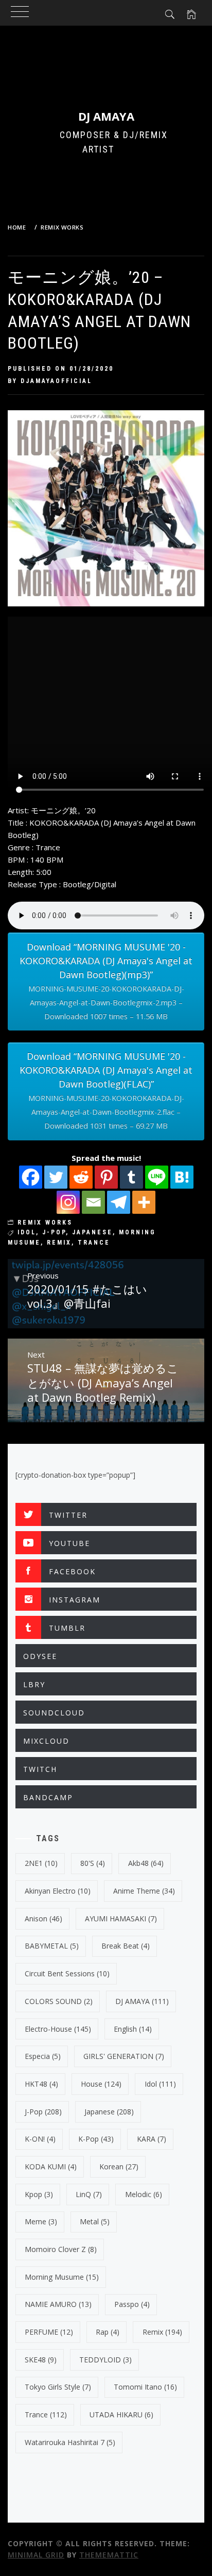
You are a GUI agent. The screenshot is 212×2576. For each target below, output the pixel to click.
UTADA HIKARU (121, 2415)
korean (119, 2167)
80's (93, 1863)
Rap (108, 2332)
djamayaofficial (56, 381)
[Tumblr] (131, 1177)
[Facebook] (31, 1177)
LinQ (89, 2194)
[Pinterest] (106, 1177)
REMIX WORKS (45, 1223)
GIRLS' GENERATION (124, 2056)
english (133, 2029)
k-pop (96, 2139)
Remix (59, 1243)
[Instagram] (68, 1202)
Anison (43, 1919)
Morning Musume (62, 2277)
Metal (95, 2221)
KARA (152, 2139)
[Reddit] (81, 1177)
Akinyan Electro (58, 1891)
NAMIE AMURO (58, 2304)
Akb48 (146, 1863)
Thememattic (109, 2555)
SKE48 (41, 2360)
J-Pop (54, 1232)
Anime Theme (144, 1891)
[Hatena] (182, 1177)
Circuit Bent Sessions (67, 1973)
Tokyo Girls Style (58, 2387)
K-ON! (40, 2139)
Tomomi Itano (145, 2387)
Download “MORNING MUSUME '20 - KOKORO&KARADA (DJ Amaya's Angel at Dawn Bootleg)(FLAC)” (106, 1090)
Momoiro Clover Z (61, 2249)
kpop (39, 2194)
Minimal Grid (36, 2555)
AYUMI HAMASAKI (121, 1919)
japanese (92, 1232)
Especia (43, 2056)
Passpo (132, 2304)
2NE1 (41, 1863)
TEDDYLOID (105, 2360)
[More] (144, 1202)
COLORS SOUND (59, 2001)
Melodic (144, 2194)
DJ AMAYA (106, 116)
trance (94, 1243)
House (101, 2084)
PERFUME (49, 2332)
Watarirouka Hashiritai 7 (70, 2442)
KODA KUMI (51, 2167)
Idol (27, 1232)
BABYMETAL (52, 1946)
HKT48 (41, 2084)
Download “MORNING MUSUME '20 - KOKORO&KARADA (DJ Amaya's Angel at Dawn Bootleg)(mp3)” (106, 981)
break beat (126, 1946)
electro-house (58, 2029)
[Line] (157, 1177)
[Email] (93, 1202)
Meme (41, 2221)
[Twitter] (56, 1177)
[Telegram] (119, 1202)
